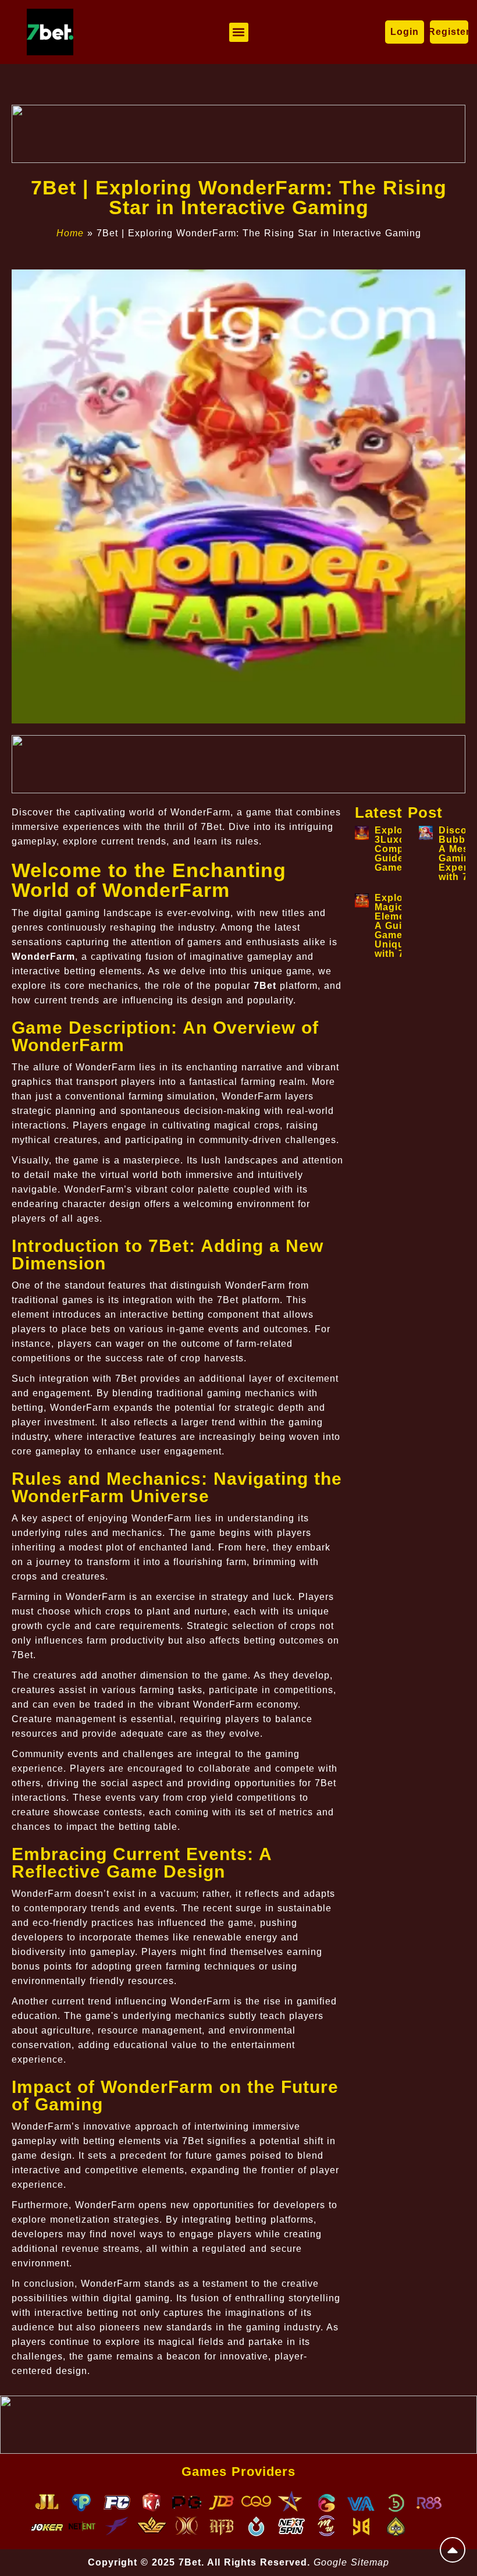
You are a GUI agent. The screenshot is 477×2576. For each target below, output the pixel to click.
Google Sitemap (351, 2562)
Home (70, 233)
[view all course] (453, 2550)
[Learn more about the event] (238, 134)
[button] (239, 32)
